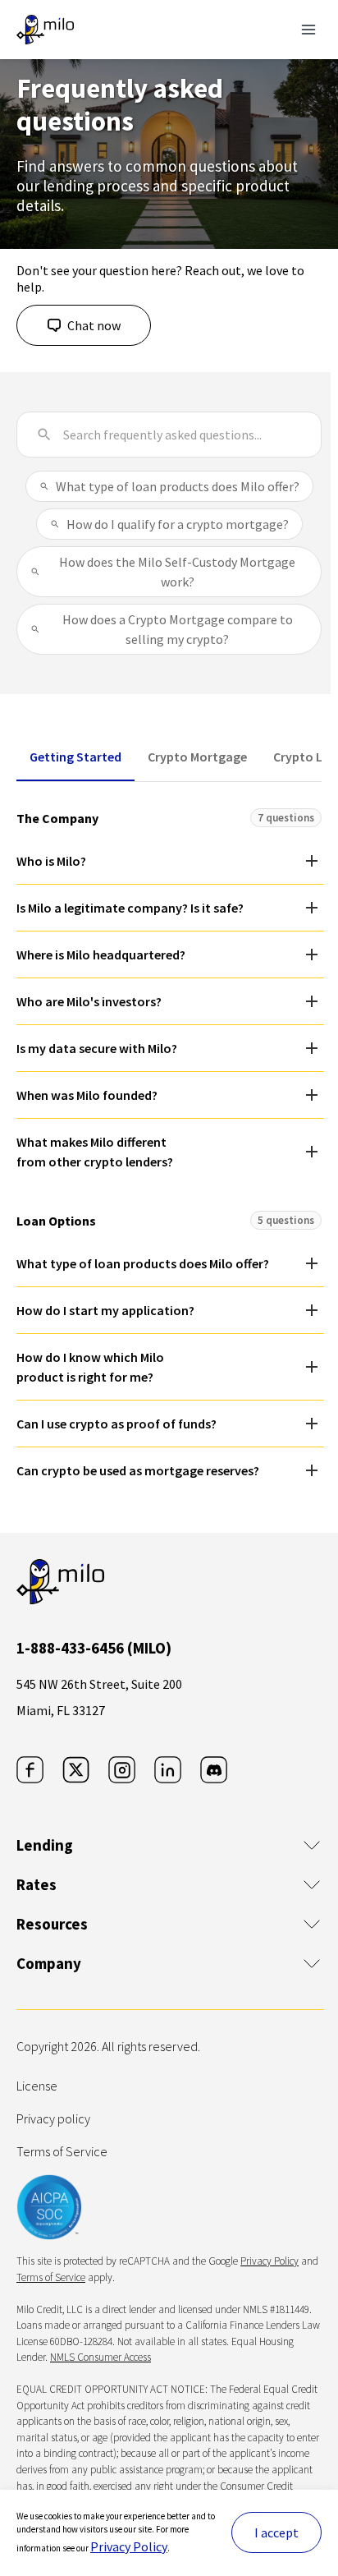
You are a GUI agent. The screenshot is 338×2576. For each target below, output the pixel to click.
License (37, 2086)
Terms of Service (62, 2151)
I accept (276, 2532)
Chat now (94, 325)
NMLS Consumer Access (100, 2357)
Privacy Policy (129, 2546)
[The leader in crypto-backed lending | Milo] (45, 30)
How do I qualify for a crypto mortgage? (178, 524)
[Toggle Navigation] (308, 30)
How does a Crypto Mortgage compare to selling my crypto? (178, 629)
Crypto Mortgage (197, 757)
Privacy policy (53, 2118)
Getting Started (75, 757)
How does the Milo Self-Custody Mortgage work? (177, 572)
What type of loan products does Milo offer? (178, 486)
